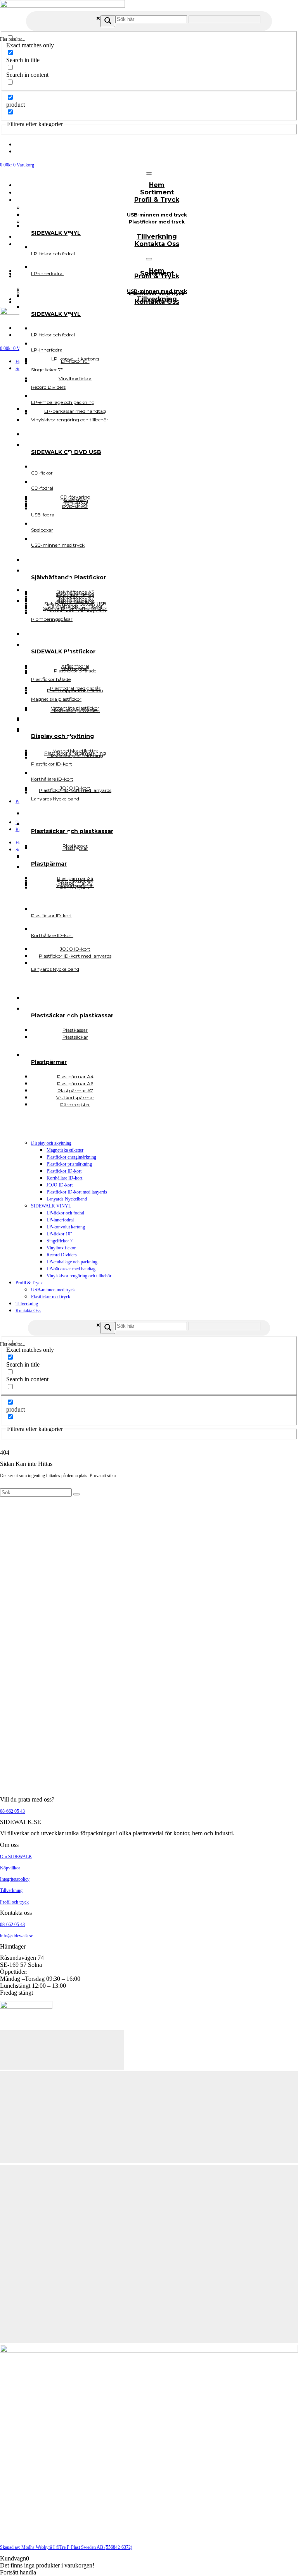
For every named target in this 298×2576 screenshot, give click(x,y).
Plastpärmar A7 (75, 883)
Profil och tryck (14, 1902)
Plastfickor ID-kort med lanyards (77, 1192)
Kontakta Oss (157, 244)
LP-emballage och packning (72, 1262)
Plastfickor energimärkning (71, 1157)
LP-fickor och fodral (65, 1213)
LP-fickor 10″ (59, 1234)
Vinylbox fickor (61, 1248)
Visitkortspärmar (75, 885)
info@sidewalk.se (16, 1936)
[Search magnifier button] (108, 21)
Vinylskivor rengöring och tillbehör (79, 1276)
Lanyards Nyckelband (67, 1199)
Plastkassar (75, 846)
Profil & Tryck (157, 200)
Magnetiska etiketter (65, 1150)
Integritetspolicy (15, 1879)
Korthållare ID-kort (64, 1178)
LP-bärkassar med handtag (71, 1269)
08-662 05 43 (12, 1811)
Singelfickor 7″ (61, 1241)
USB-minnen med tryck (53, 1290)
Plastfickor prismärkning (69, 1164)
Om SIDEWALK (16, 1857)
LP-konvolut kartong (66, 1227)
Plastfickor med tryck (157, 222)
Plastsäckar (75, 1037)
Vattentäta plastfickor (75, 708)
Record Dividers (62, 1255)
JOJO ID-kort (60, 1185)
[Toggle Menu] (149, 173)
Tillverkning (27, 1304)
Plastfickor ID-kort (64, 1171)
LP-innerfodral (60, 1220)
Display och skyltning (51, 1143)
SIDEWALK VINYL (51, 1206)
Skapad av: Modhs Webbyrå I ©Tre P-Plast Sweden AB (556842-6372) (66, 2547)
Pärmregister (75, 1104)
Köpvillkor (10, 1868)
